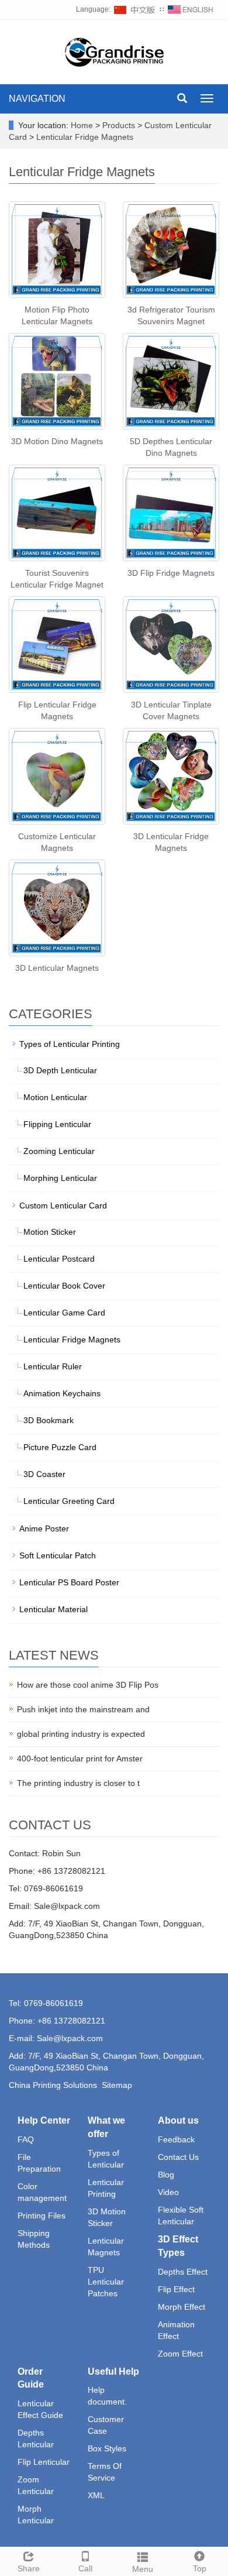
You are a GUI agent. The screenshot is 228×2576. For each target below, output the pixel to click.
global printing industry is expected (81, 1734)
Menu (143, 2569)
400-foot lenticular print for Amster (80, 1758)
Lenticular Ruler (53, 1366)
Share (29, 2568)
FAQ (26, 2139)
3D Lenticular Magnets (57, 968)
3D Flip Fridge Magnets (171, 573)
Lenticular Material (53, 1609)
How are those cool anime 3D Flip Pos (88, 1685)
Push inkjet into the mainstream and (83, 1709)
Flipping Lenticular (57, 1124)
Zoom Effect (180, 2354)
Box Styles (107, 2448)
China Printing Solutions (53, 2085)
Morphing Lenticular (60, 1178)
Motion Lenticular (55, 1097)
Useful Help (113, 2371)
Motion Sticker (50, 1232)
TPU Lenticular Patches (106, 2282)
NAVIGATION (37, 99)
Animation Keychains (62, 1393)
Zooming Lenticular (59, 1151)
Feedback (176, 2139)
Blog (166, 2175)
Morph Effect (182, 2307)
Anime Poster (44, 1529)
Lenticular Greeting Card (69, 1501)
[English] (191, 9)
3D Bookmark (49, 1420)
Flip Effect (176, 2289)
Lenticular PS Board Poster (69, 1582)
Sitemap (117, 2085)
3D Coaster (44, 1474)
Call (85, 2568)
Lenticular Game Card (64, 1313)
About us (178, 2120)
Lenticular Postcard (59, 1259)
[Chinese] (135, 9)
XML (96, 2495)
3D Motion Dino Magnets (57, 441)
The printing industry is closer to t (78, 1783)
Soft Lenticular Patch (58, 1555)
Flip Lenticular (44, 2462)
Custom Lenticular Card (63, 1205)
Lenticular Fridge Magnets (84, 137)
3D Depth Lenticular (60, 1070)
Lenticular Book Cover (64, 1286)
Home (82, 125)
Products (120, 125)
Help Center (44, 2120)
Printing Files (42, 2216)
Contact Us (178, 2157)
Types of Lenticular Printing (70, 1044)
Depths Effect (183, 2272)
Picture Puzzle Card (60, 1447)
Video (168, 2192)
